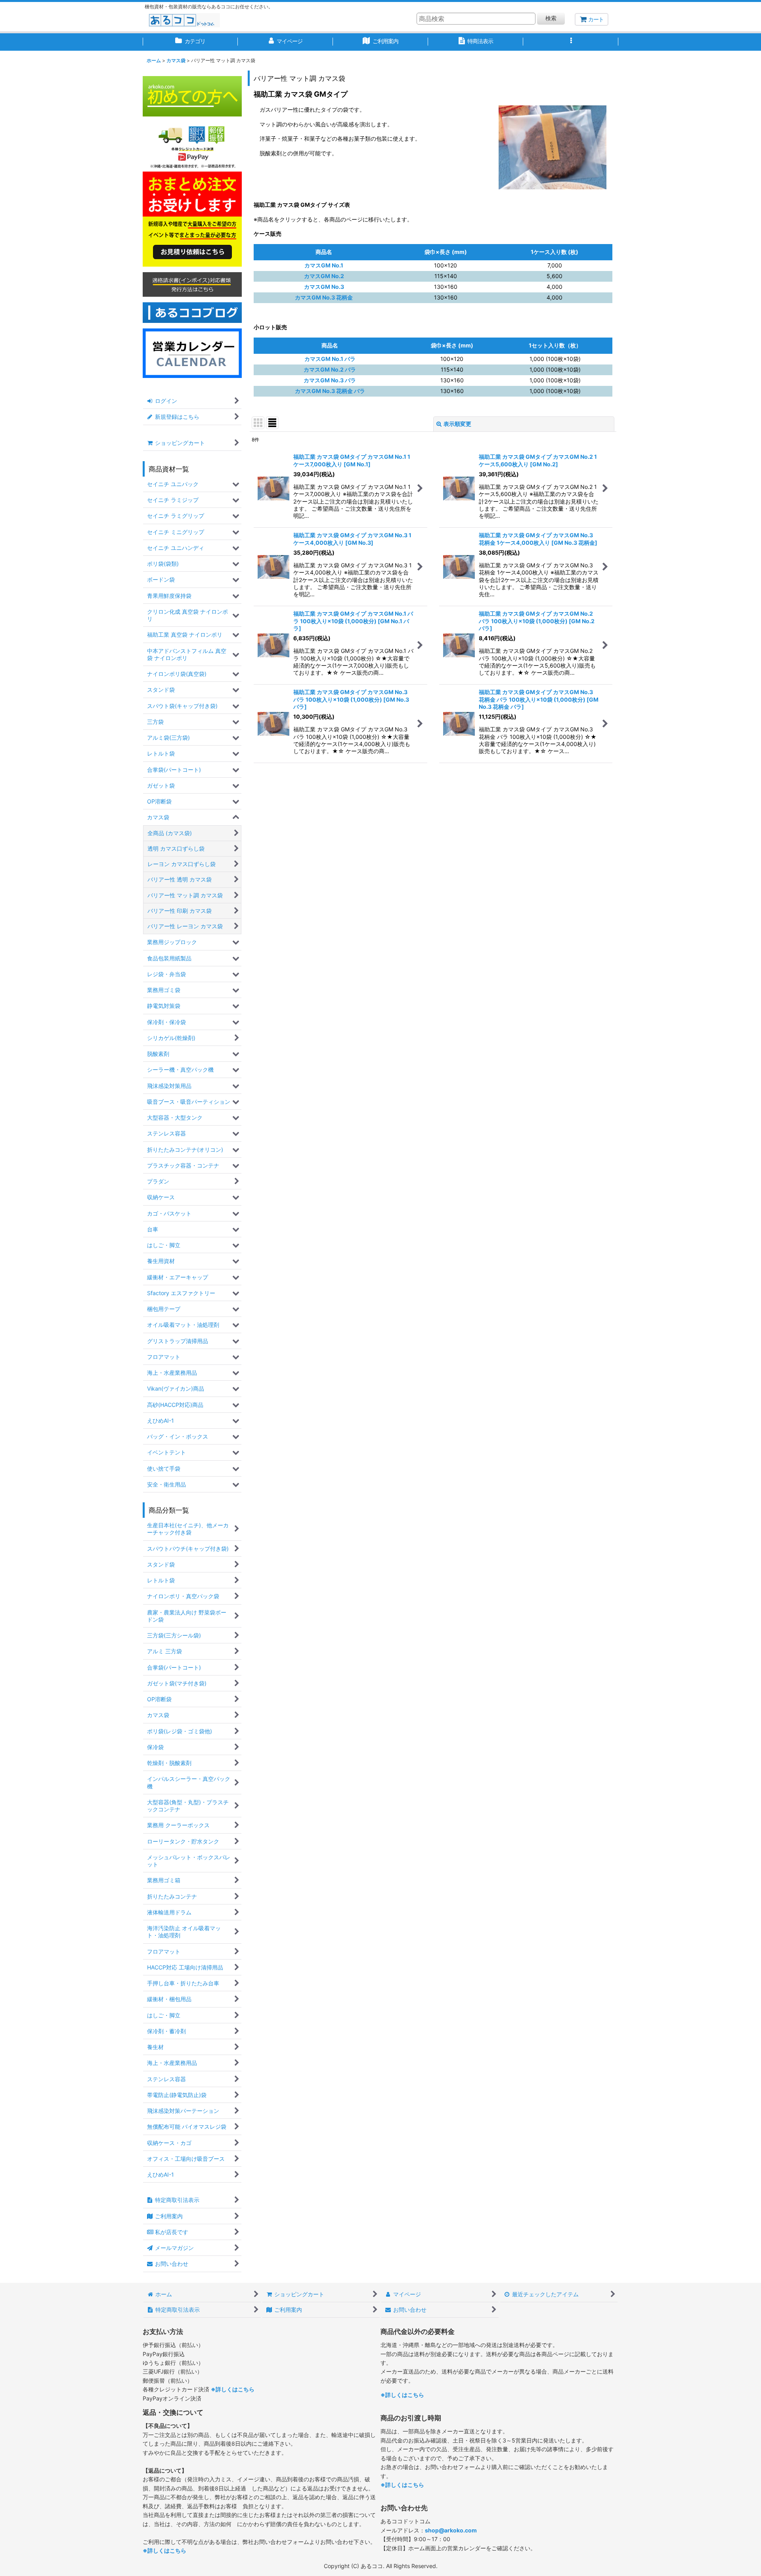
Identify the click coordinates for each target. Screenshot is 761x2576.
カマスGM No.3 (324, 287)
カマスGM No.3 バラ (330, 380)
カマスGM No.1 (324, 265)
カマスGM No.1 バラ (330, 359)
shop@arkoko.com (451, 2530)
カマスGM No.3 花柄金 (324, 297)
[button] (571, 42)
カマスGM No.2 (324, 276)
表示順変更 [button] (457, 424)
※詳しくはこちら (233, 2389)
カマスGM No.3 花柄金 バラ (330, 391)
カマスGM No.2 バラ (330, 369)
